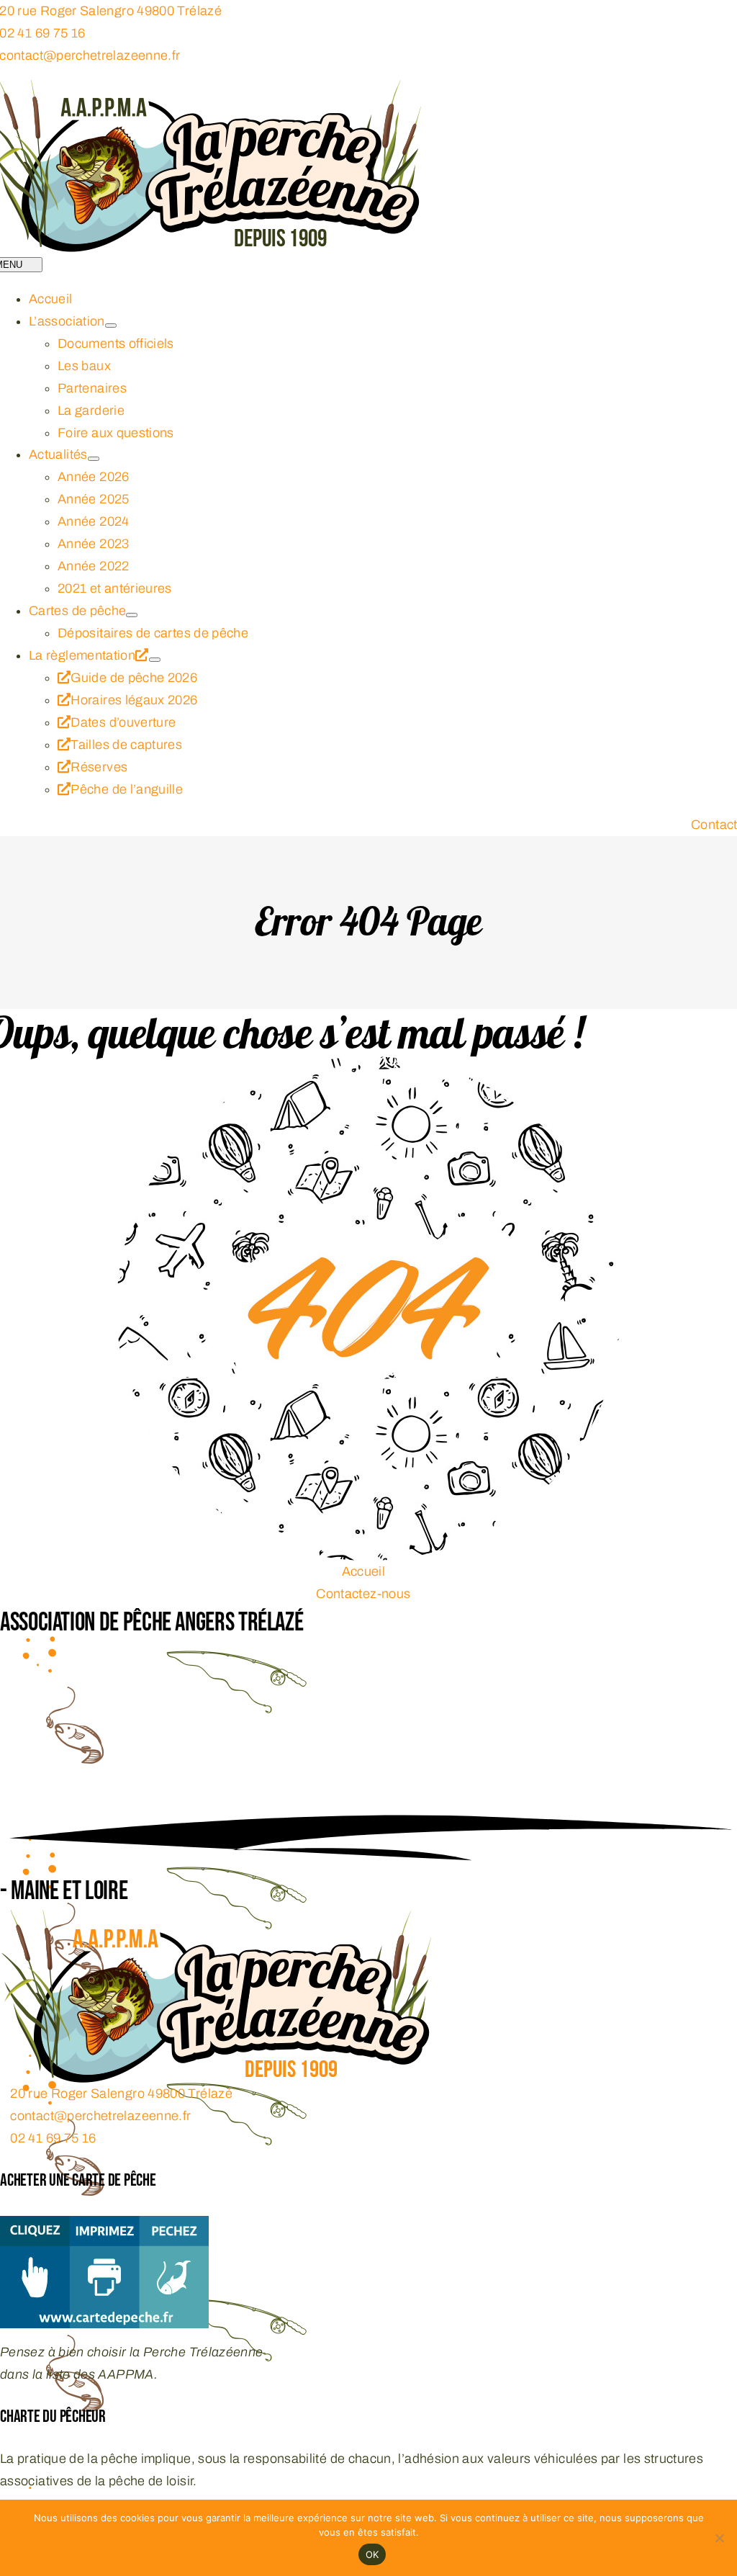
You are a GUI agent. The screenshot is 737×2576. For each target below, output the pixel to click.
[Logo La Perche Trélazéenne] (216, 1921)
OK (372, 2554)
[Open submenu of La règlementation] (155, 660)
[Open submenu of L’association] (111, 326)
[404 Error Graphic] (368, 1067)
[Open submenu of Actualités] (94, 459)
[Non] (719, 2538)
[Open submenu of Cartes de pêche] (132, 615)
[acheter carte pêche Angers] (104, 2227)
